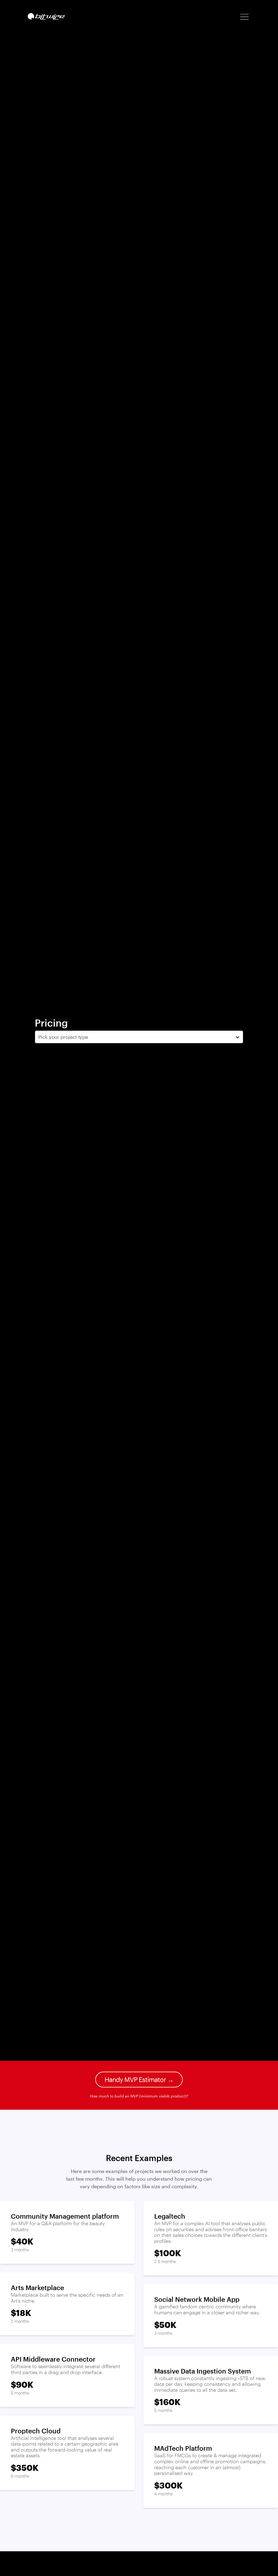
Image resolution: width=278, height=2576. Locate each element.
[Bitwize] (46, 16)
